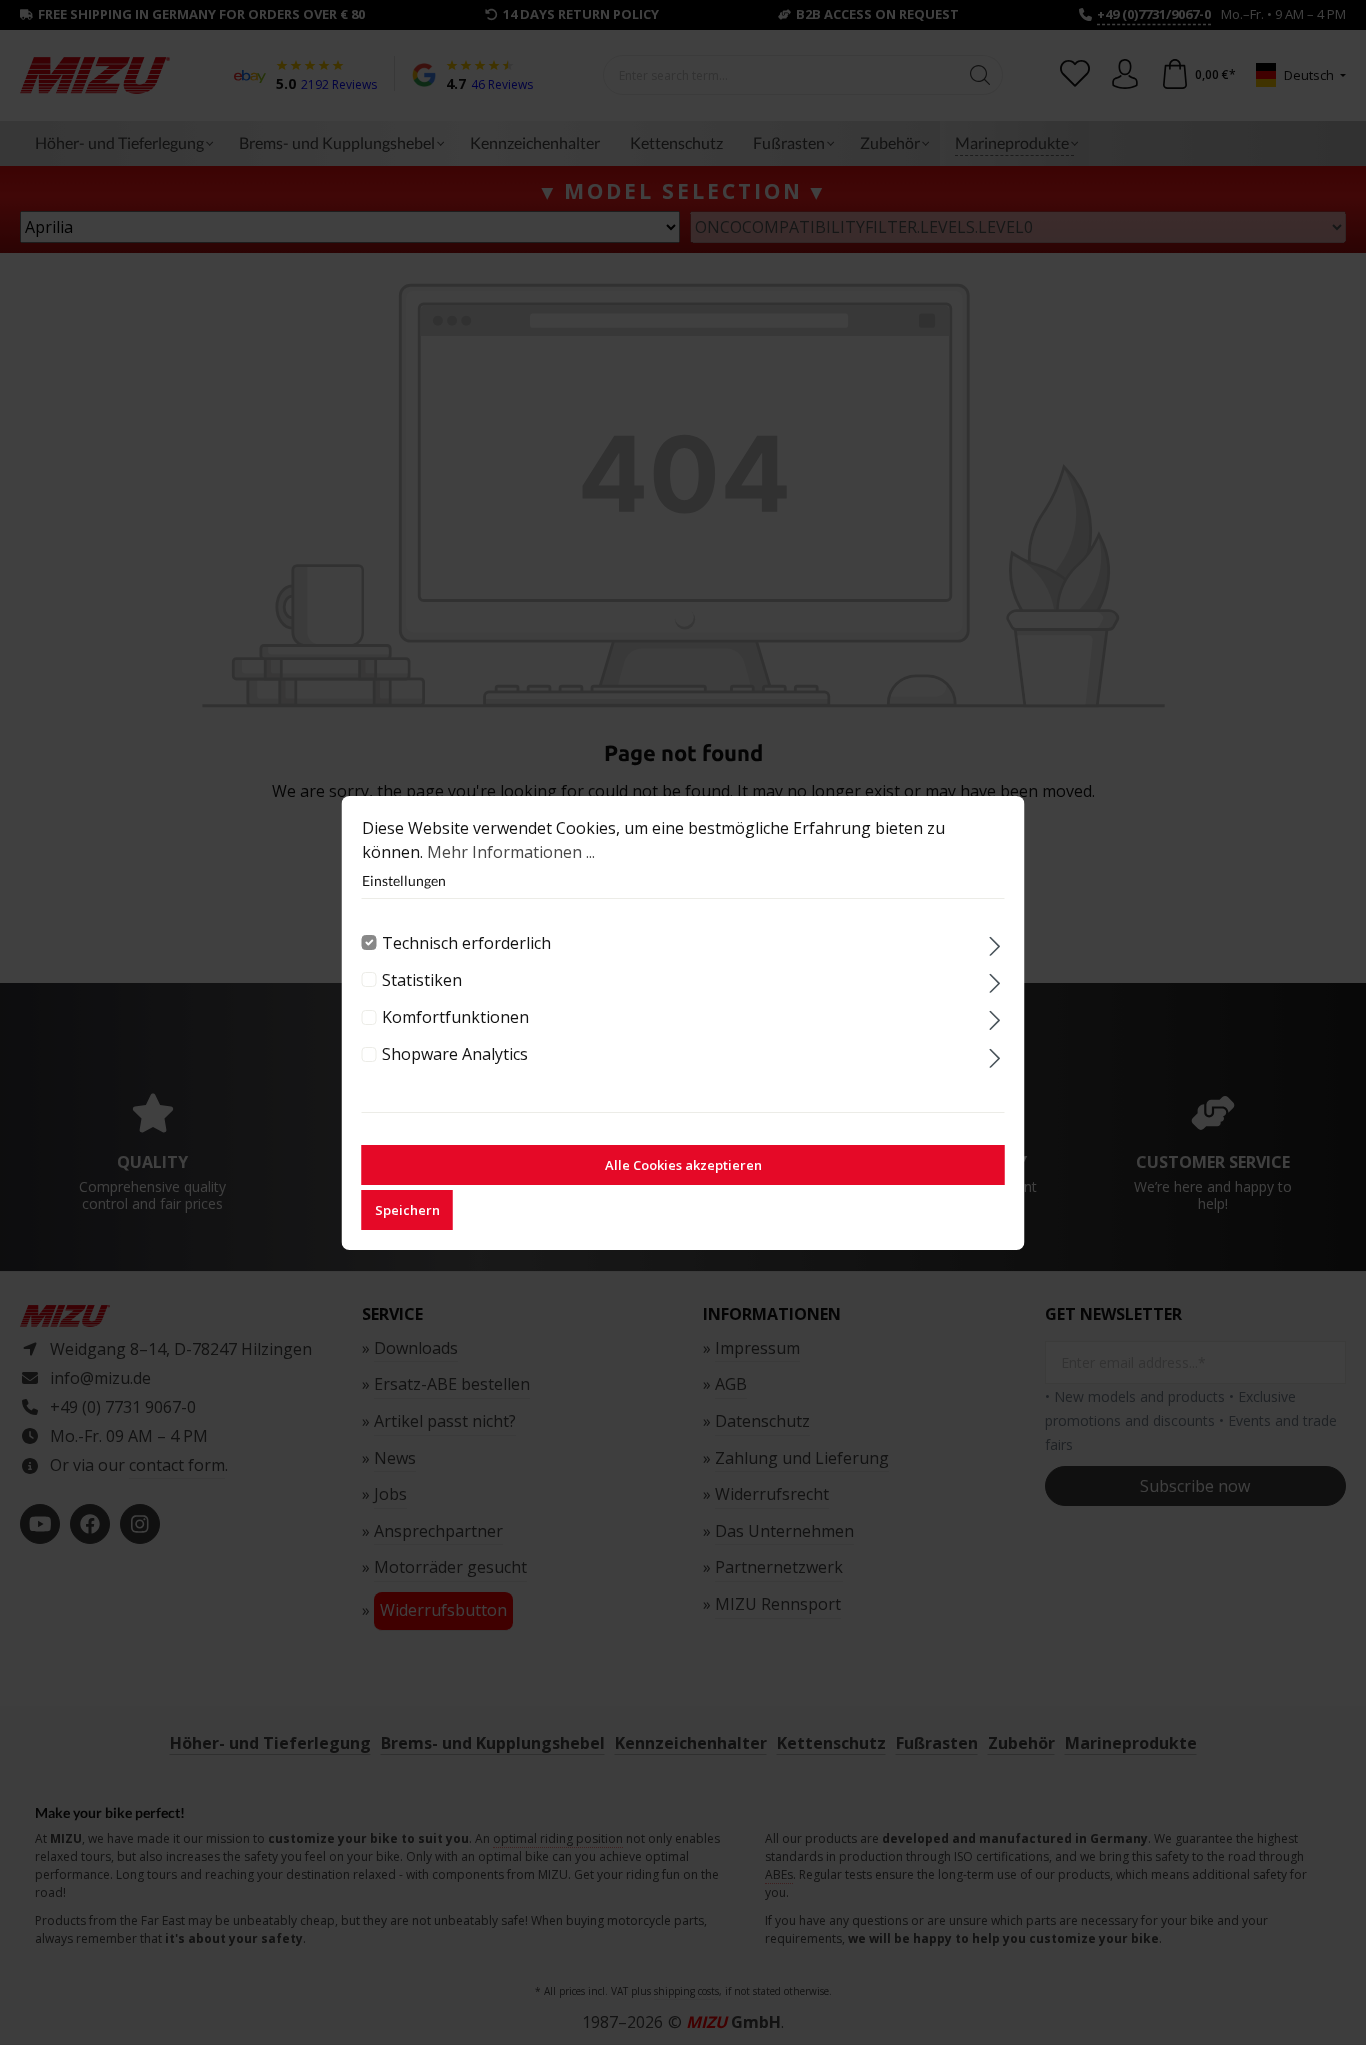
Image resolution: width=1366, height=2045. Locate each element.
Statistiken (422, 980)
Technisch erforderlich (466, 943)
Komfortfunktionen (455, 1017)
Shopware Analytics (455, 1054)
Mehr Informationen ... (511, 852)
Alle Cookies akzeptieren (683, 1165)
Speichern (407, 1210)
